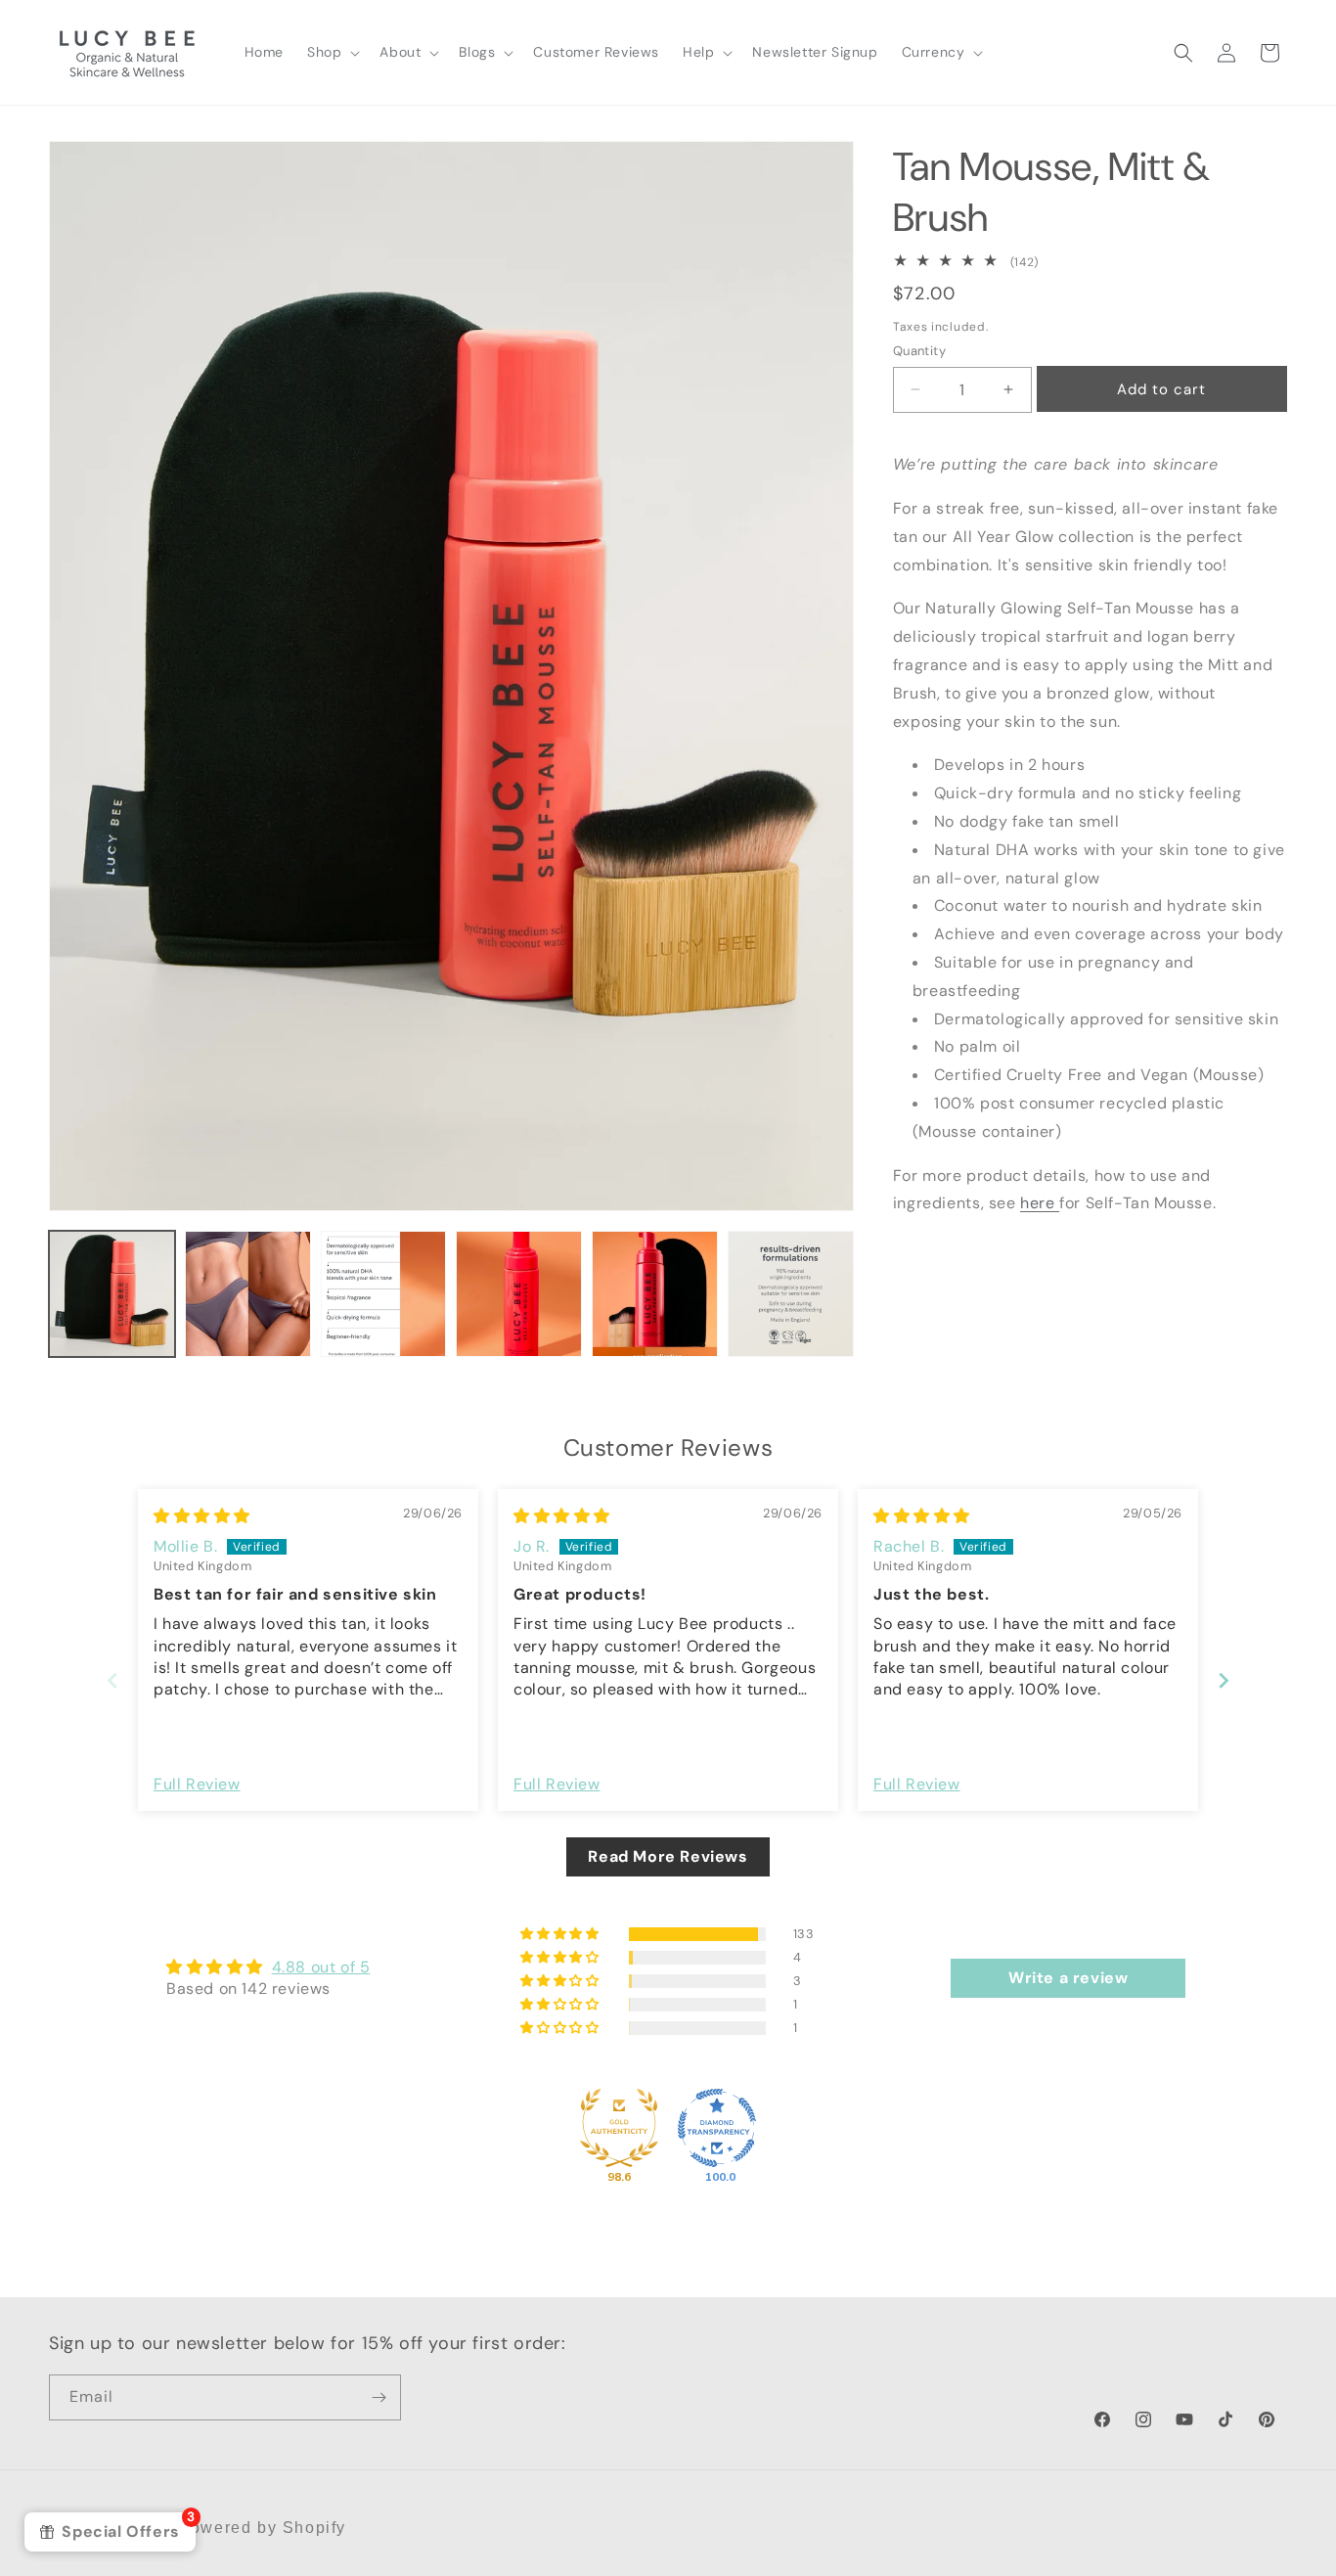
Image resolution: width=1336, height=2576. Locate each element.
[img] (202, 1516)
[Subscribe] (379, 2397)
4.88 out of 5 (321, 1967)
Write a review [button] (1068, 1978)
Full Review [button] (197, 1784)
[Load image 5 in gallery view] (655, 1294)
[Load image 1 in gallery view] (112, 1294)
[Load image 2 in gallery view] (248, 1294)
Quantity (919, 351)
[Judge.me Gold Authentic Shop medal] (619, 2128)
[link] (1090, 262)
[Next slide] (1224, 1680)
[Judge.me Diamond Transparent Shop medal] (717, 2128)
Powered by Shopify (262, 2528)
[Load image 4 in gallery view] (519, 1294)
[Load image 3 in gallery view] (384, 1294)
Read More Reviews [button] (668, 1856)
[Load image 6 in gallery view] (791, 1294)
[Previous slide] (112, 1680)
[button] (332, 52)
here (1040, 1203)
